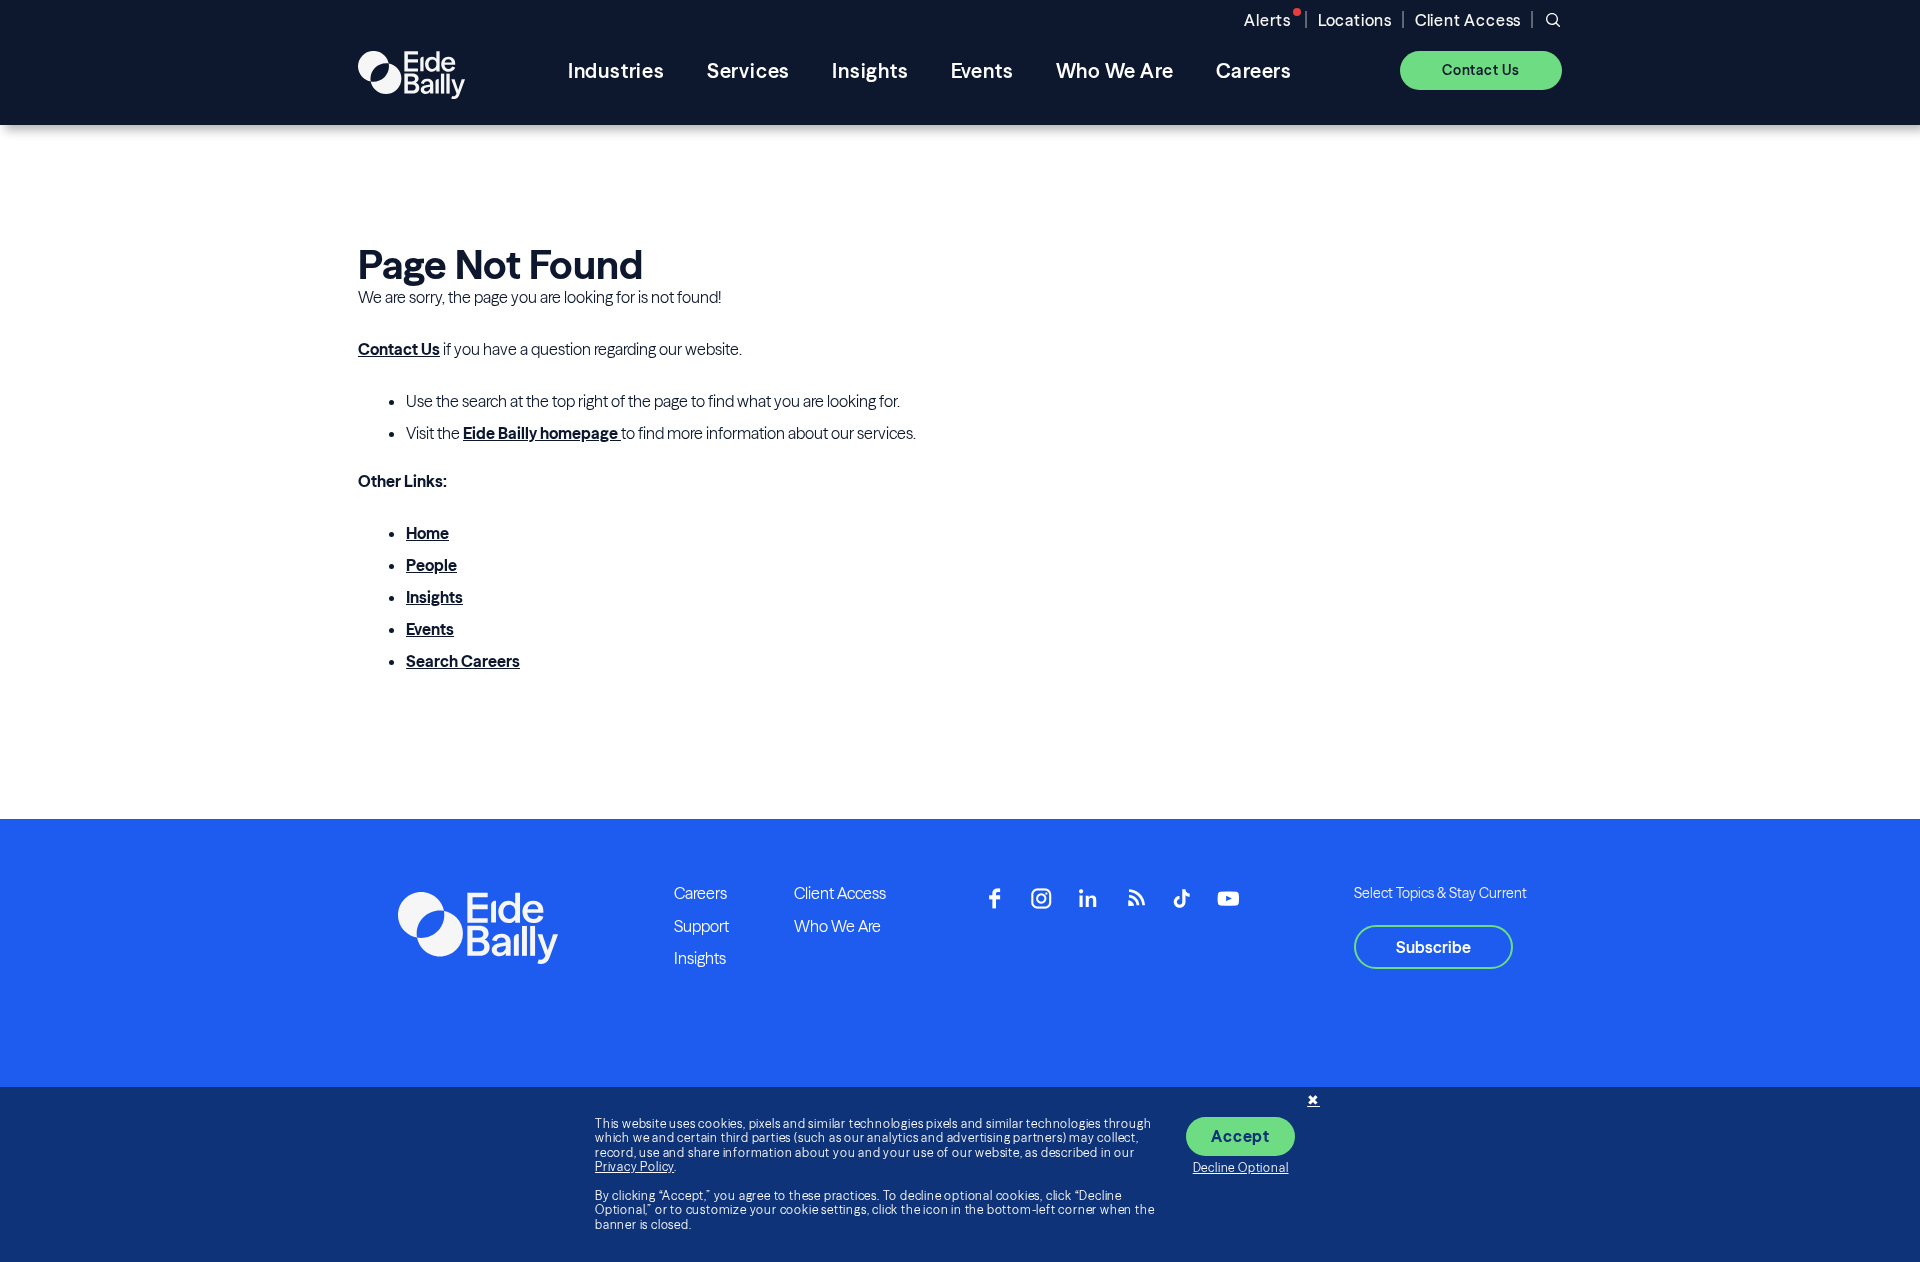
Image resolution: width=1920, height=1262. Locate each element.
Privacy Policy (634, 1166)
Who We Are (837, 926)
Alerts (1267, 20)
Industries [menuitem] (616, 70)
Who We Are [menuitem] (1115, 70)
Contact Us (399, 349)
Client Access (1468, 20)
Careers (700, 893)
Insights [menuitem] (870, 70)
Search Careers (463, 661)
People (431, 565)
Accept (1240, 1136)
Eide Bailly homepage (542, 433)
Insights (434, 597)
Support (701, 926)
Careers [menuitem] (1254, 70)
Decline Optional (1241, 1167)
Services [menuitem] (748, 70)
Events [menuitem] (982, 70)
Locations (1355, 20)
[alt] (411, 70)
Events (430, 629)
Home (427, 533)
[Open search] (1553, 20)
